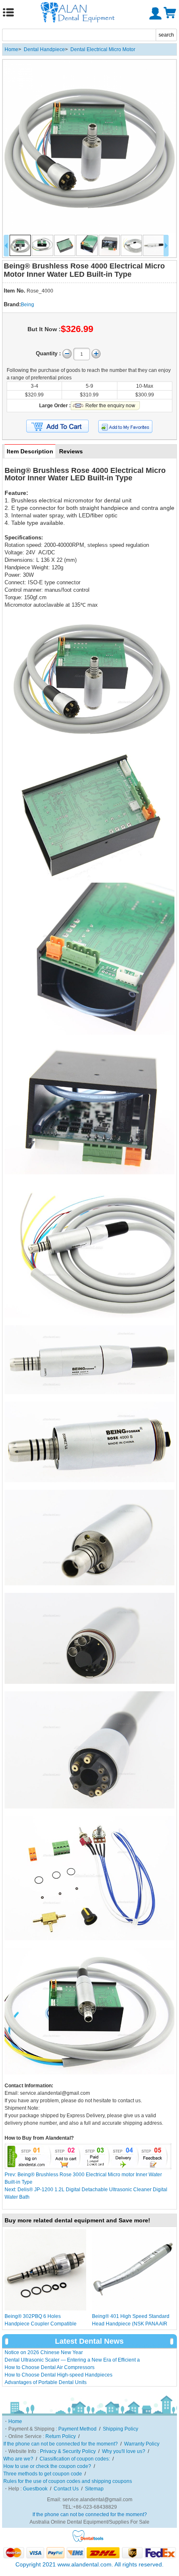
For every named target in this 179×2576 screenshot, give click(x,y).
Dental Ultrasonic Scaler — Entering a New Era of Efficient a (72, 2360)
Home (11, 49)
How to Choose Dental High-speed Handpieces (58, 2375)
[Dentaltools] (88, 2541)
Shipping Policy (121, 2429)
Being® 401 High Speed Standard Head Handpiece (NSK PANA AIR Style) (131, 2324)
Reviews (71, 451)
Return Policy (61, 2436)
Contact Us (66, 2489)
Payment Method (77, 2429)
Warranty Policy (142, 2444)
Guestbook (35, 2489)
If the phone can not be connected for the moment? (61, 2444)
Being (27, 305)
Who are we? (18, 2459)
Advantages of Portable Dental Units (46, 2382)
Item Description (30, 451)
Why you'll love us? (124, 2451)
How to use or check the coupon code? (47, 2466)
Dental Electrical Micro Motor (103, 49)
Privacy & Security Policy (68, 2451)
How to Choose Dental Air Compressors (50, 2367)
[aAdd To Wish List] (126, 427)
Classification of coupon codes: (75, 2459)
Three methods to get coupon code (43, 2474)
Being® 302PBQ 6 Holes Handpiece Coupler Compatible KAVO (41, 2324)
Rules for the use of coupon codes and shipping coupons (68, 2481)
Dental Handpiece (44, 49)
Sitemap (94, 2489)
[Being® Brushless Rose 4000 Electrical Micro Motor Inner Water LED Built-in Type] (89, 146)
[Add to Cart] (57, 426)
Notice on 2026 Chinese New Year (44, 2352)
